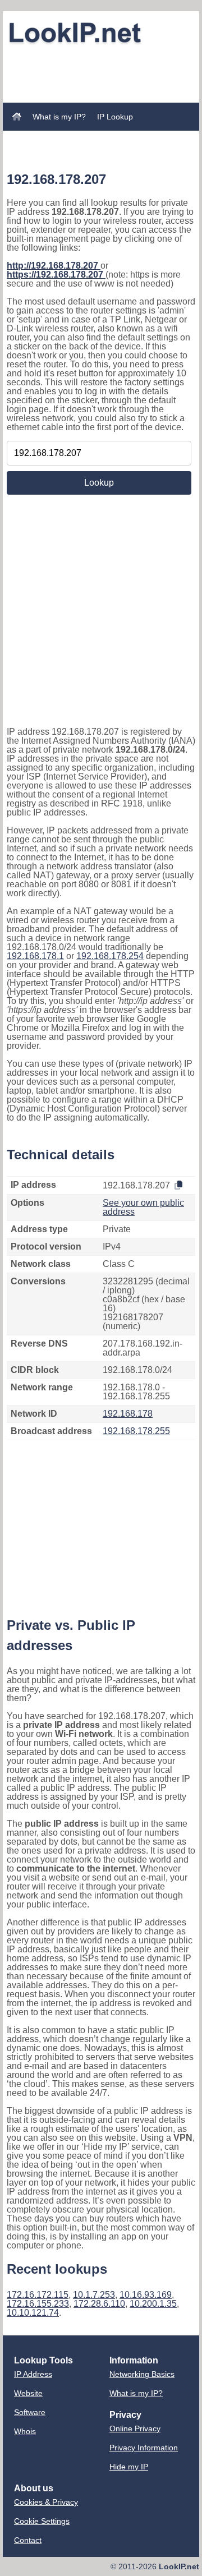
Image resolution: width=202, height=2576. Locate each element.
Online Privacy (135, 2428)
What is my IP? (59, 117)
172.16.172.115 (38, 2295)
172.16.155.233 (38, 2304)
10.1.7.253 (94, 2295)
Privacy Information (144, 2448)
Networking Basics (142, 2374)
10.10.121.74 (33, 2313)
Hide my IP (129, 2467)
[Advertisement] (101, 63)
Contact (28, 2540)
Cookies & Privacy (46, 2502)
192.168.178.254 (110, 956)
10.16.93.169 (146, 2295)
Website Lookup (41, 137)
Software (30, 2412)
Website (28, 2393)
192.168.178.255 (136, 1431)
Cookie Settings (42, 2521)
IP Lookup (115, 117)
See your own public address (143, 1207)
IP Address (33, 2374)
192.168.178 (128, 1414)
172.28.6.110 (99, 2304)
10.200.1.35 (153, 2304)
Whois (25, 2431)
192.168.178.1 (35, 956)
